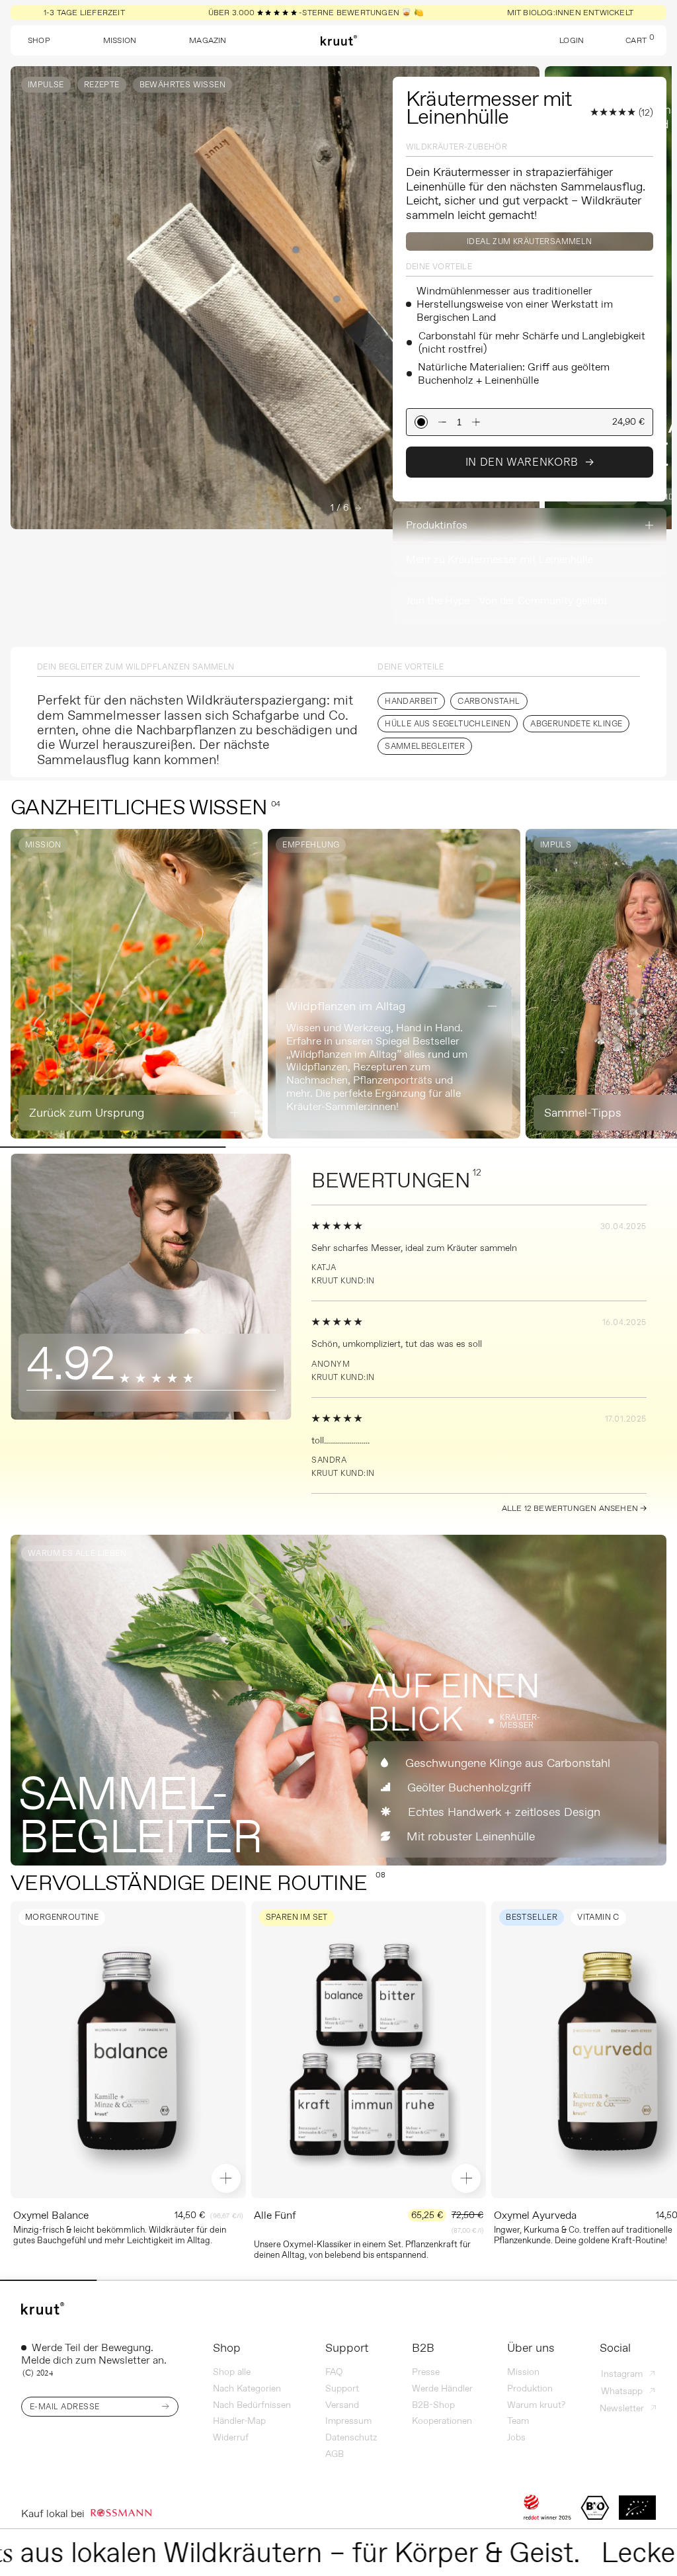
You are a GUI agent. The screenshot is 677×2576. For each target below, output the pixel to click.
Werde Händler (442, 2388)
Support (347, 2348)
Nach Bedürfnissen (252, 2405)
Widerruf (231, 2437)
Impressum (348, 2421)
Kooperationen (442, 2421)
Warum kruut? (536, 2405)
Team (518, 2421)
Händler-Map (239, 2421)
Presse (426, 2372)
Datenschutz (351, 2437)
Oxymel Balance (51, 2215)
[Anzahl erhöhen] (476, 422)
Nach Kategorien (247, 2388)
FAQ (334, 2372)
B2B (423, 2348)
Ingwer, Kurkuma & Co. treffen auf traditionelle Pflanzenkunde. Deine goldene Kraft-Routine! (583, 2235)
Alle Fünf (275, 2215)
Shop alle (232, 2372)
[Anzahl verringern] (442, 422)
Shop (227, 2348)
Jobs (516, 2437)
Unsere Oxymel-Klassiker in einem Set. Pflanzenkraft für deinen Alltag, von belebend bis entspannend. (362, 2249)
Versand (342, 2405)
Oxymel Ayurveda (535, 2215)
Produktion (530, 2388)
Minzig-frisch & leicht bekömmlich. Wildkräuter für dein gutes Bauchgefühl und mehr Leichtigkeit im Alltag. (120, 2235)
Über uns (531, 2348)
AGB (335, 2454)
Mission (523, 2372)
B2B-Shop (433, 2405)
